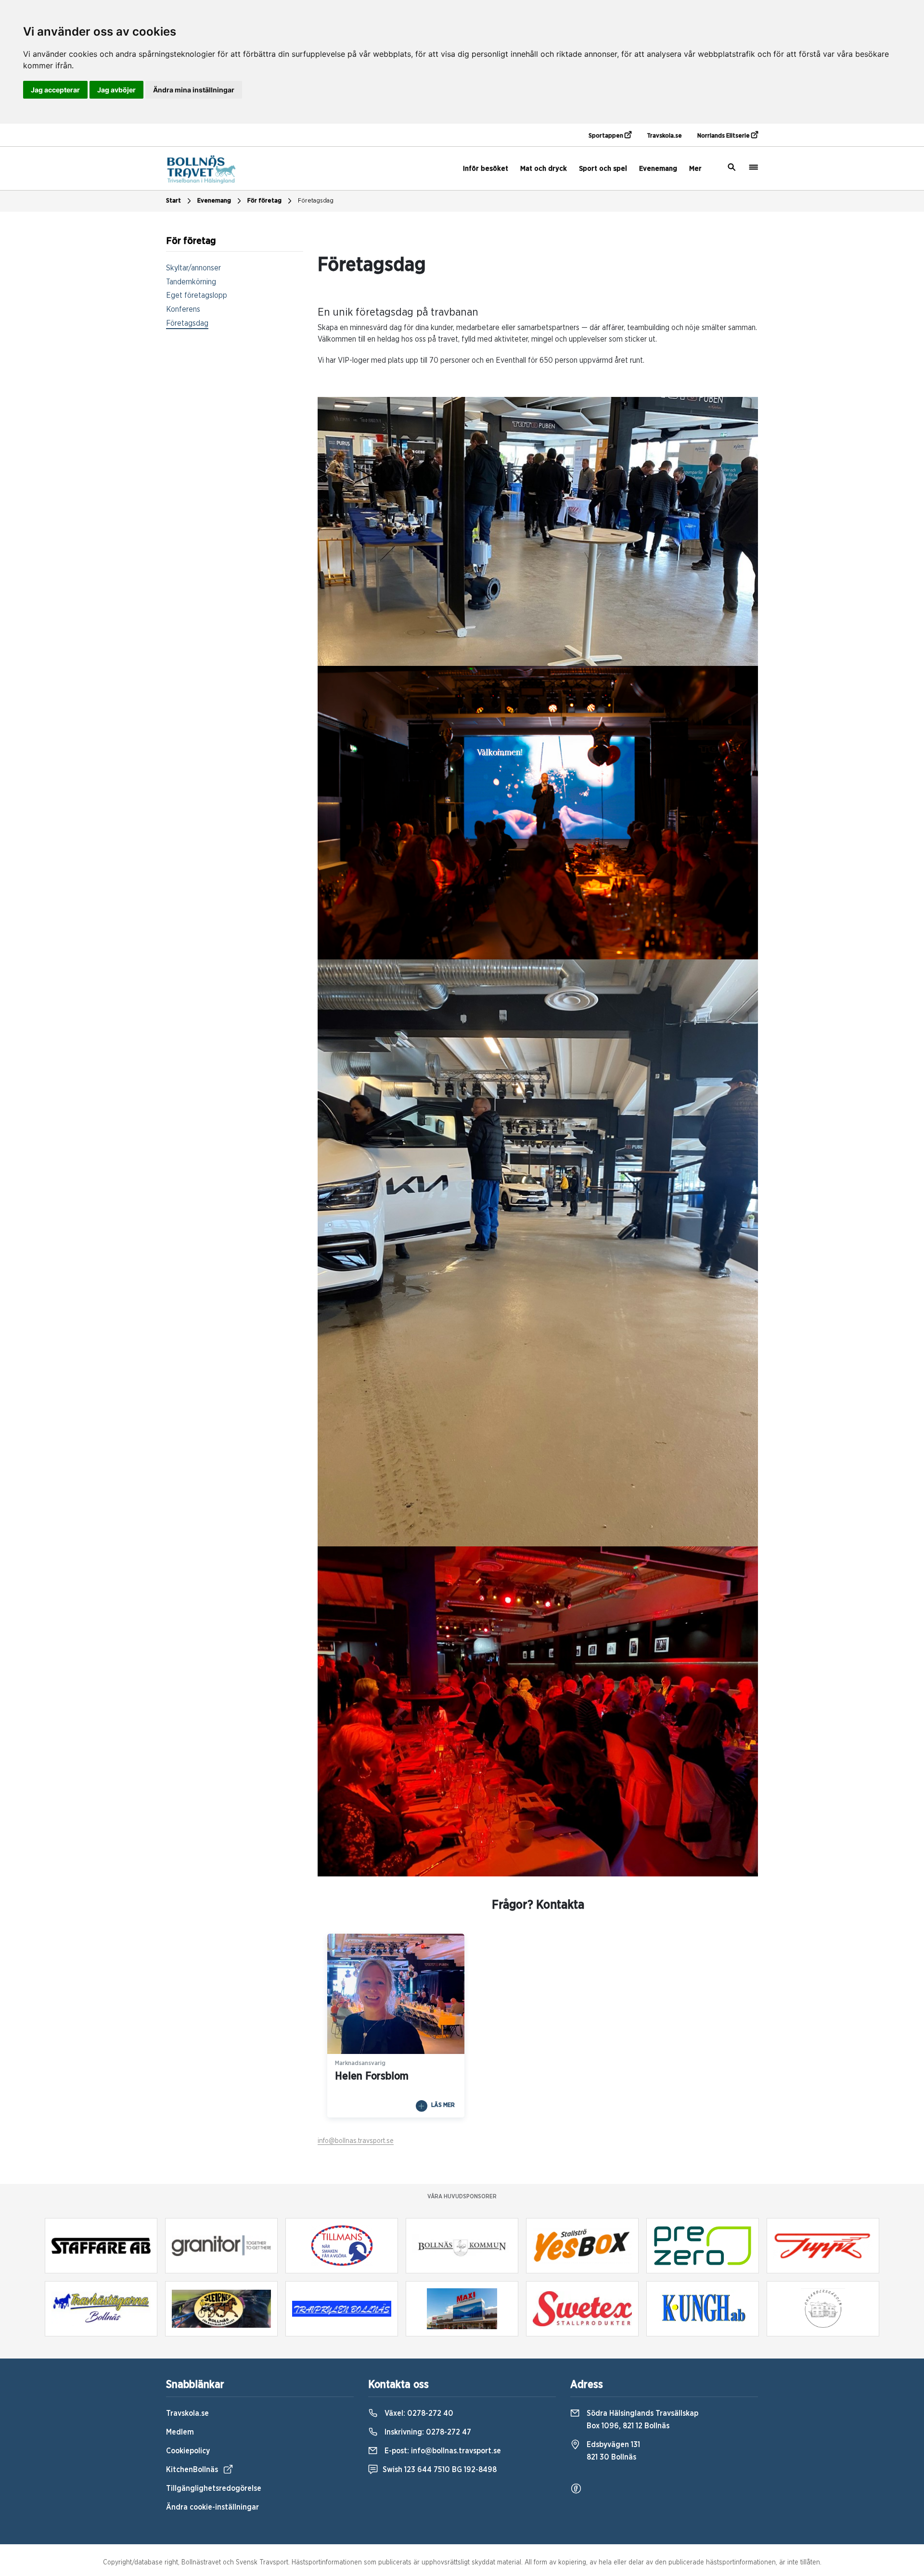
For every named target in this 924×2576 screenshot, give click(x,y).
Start (173, 201)
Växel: (418, 2413)
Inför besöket (486, 169)
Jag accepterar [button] (55, 90)
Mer (695, 169)
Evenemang (658, 169)
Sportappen (607, 136)
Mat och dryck (544, 169)
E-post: (442, 2451)
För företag (264, 201)
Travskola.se (664, 136)
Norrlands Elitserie (724, 136)
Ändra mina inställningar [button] (194, 90)
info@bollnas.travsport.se (356, 2141)
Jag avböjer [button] (116, 90)
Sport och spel (603, 169)
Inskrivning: (427, 2432)
